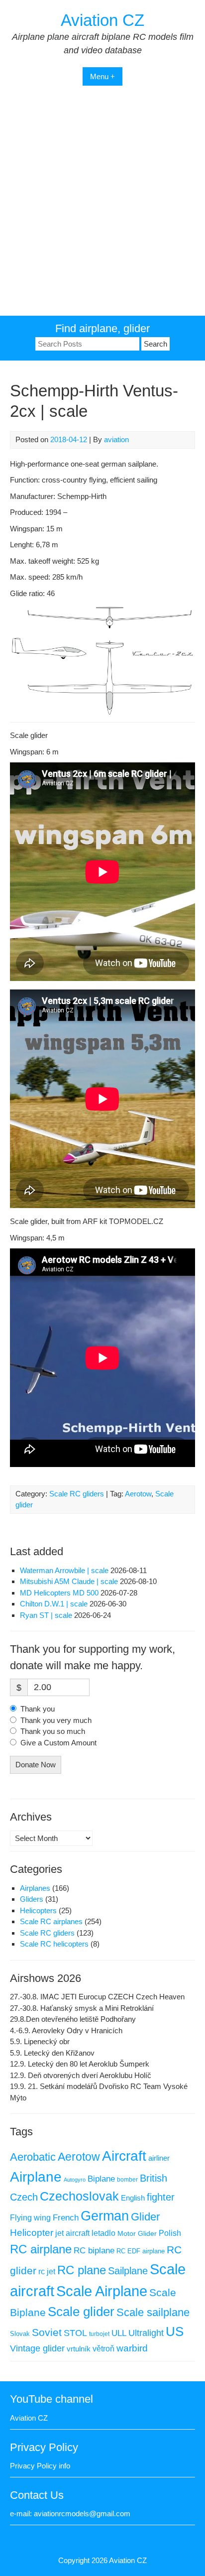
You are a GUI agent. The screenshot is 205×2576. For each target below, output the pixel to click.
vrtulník (79, 2349)
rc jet (47, 2271)
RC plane (82, 2270)
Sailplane (128, 2271)
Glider (145, 2217)
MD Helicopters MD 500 (59, 1593)
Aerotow (138, 1494)
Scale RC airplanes (51, 1921)
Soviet (47, 2332)
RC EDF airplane (141, 2251)
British (154, 2178)
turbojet (99, 2334)
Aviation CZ (102, 20)
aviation (116, 439)
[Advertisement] (102, 208)
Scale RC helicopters (54, 1944)
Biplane (101, 2179)
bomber (127, 2180)
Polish (170, 2233)
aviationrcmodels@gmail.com (82, 2514)
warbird (132, 2348)
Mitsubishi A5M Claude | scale (69, 1581)
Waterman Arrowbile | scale (64, 1570)
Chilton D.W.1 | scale (54, 1604)
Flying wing (30, 2218)
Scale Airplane (102, 2291)
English (133, 2198)
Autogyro (75, 2180)
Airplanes (35, 1888)
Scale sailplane (153, 2312)
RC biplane (94, 2251)
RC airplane (41, 2249)
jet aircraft (72, 2233)
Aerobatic (33, 2157)
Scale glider (81, 2312)
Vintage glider (37, 2348)
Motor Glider (137, 2234)
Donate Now (36, 1765)
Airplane (36, 2177)
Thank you (38, 1709)
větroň (103, 2348)
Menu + (102, 76)
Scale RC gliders (77, 1494)
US (175, 2331)
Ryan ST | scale (46, 1615)
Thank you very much (56, 1720)
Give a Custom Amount (58, 1743)
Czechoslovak (79, 2196)
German (105, 2216)
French (66, 2218)
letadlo (103, 2233)
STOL (75, 2333)
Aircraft (124, 2156)
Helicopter (32, 2233)
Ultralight (146, 2333)
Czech (24, 2197)
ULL (119, 2333)
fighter (161, 2197)
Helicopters (38, 1910)
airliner (159, 2158)
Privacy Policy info (40, 2466)
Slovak (20, 2334)
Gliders (32, 1899)
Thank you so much (53, 1731)
